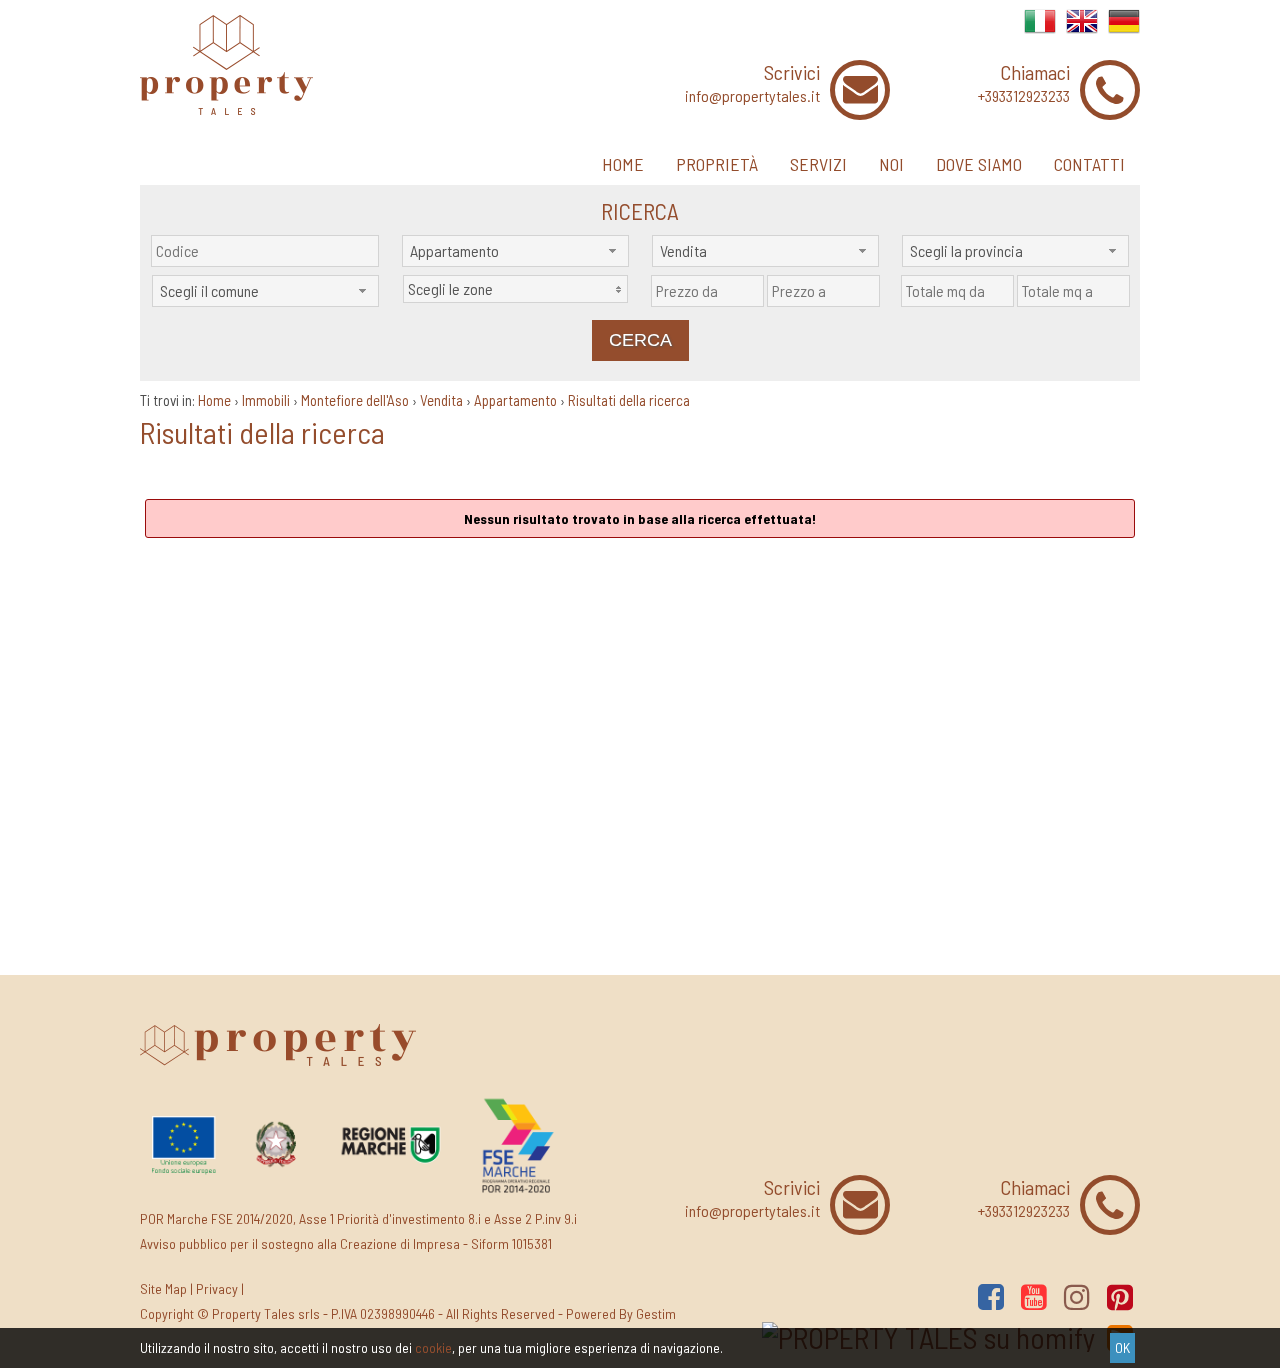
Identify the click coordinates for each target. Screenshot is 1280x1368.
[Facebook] (991, 1296)
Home (623, 164)
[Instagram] (1077, 1296)
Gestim (656, 1313)
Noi (891, 164)
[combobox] (515, 251)
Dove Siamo (979, 164)
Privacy (217, 1288)
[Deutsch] (1124, 31)
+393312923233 (1024, 95)
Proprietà (717, 164)
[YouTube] (1034, 1296)
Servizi (818, 164)
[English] (1082, 31)
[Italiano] (1040, 31)
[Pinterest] (1120, 1296)
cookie (433, 1347)
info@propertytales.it (752, 95)
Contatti (1089, 164)
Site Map (163, 1288)
